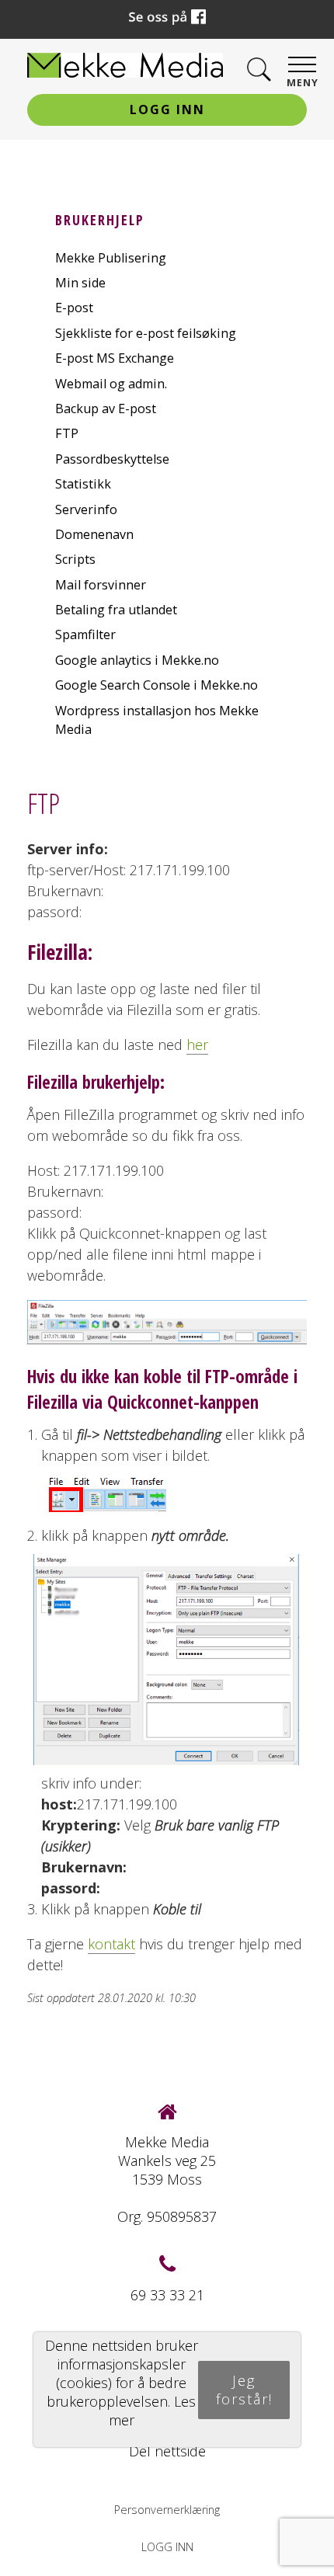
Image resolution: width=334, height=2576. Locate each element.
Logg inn (167, 110)
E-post (74, 308)
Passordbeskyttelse (112, 459)
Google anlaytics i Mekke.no (137, 660)
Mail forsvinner (101, 585)
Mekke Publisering (111, 258)
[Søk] (259, 70)
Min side (80, 283)
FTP (67, 433)
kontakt (111, 1944)
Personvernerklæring (167, 2510)
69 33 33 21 (167, 2295)
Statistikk (83, 484)
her (197, 1045)
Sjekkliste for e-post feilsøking (146, 333)
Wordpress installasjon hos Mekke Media (157, 720)
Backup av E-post (106, 408)
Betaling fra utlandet (116, 610)
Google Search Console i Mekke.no (157, 685)
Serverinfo (86, 509)
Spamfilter (85, 634)
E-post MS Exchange (115, 358)
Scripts (75, 559)
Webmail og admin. (111, 384)
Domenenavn (94, 534)
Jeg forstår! (244, 2390)
